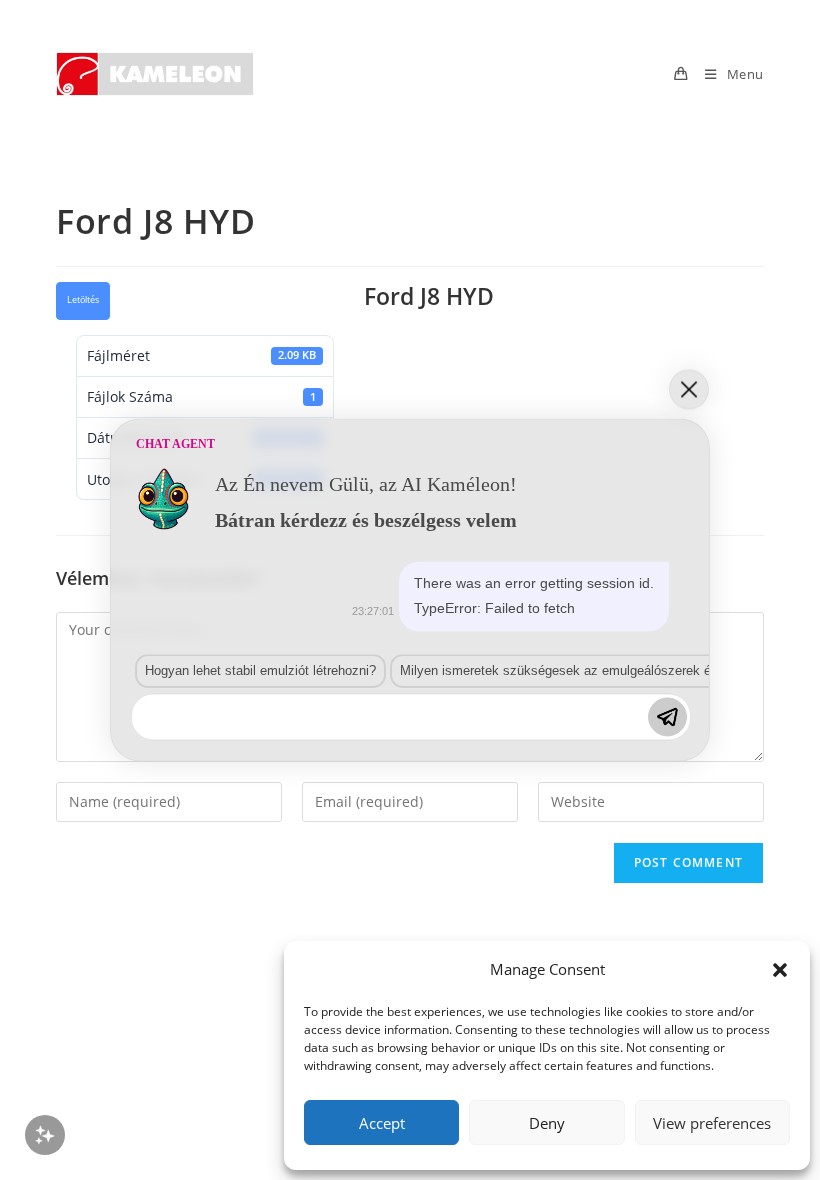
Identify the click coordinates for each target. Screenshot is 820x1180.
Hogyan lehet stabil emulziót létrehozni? (260, 670)
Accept (382, 1123)
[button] (780, 970)
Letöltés (83, 300)
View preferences (712, 1123)
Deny (547, 1123)
